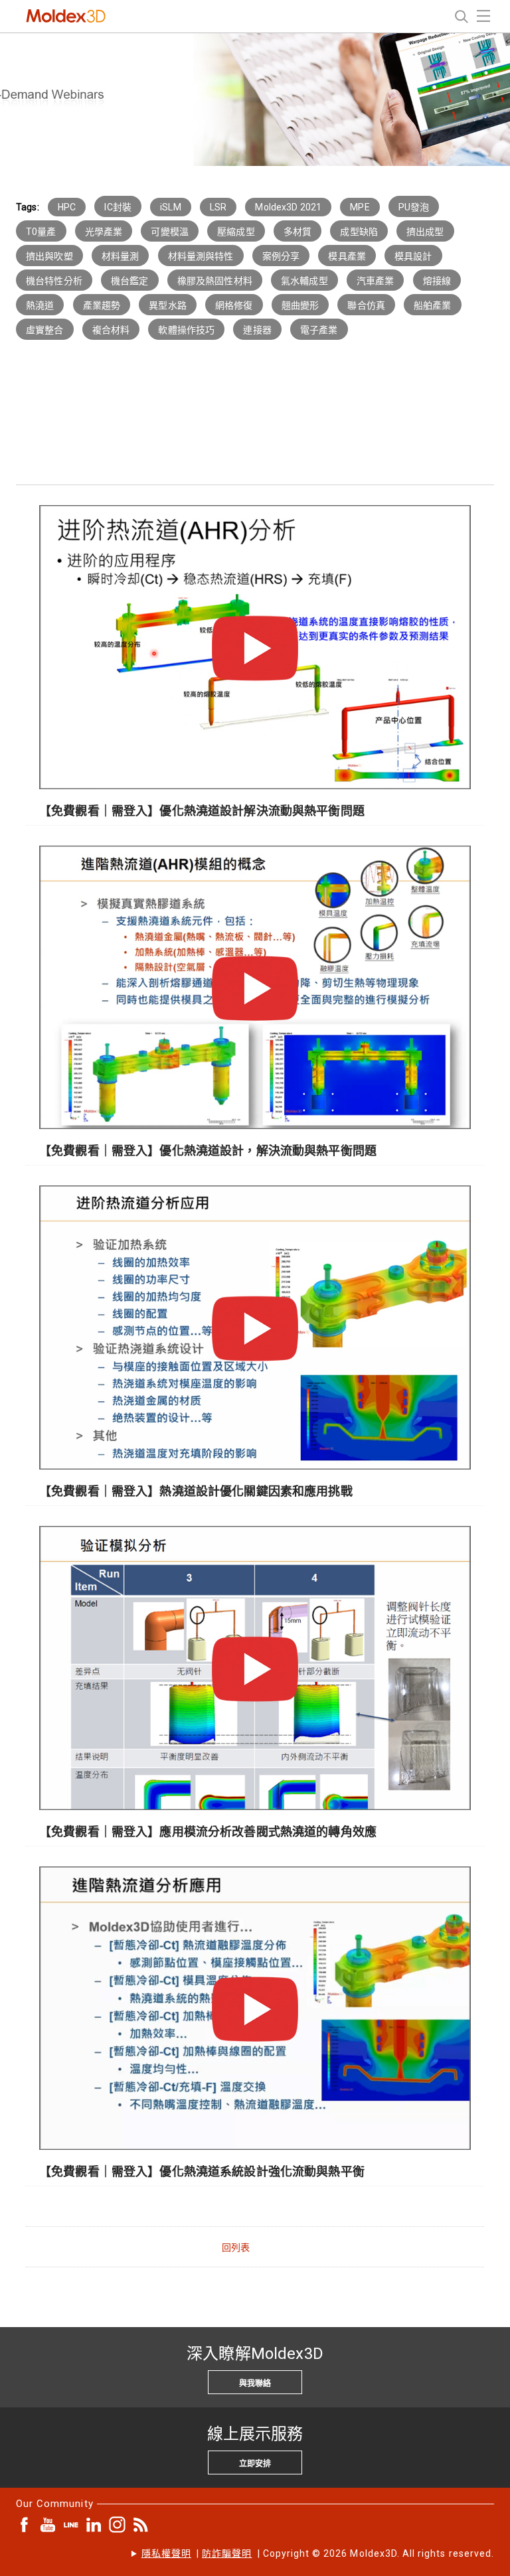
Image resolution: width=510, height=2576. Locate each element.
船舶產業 (433, 305)
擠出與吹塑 (49, 256)
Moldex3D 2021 (288, 207)
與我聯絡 (255, 2384)
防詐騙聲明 (227, 2553)
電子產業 (319, 330)
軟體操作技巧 (186, 330)
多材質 (297, 232)
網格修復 (234, 305)
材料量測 (121, 256)
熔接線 (437, 281)
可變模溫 (170, 232)
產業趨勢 (102, 305)
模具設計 (413, 256)
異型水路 (168, 305)
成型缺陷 (359, 232)
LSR (218, 207)
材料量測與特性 (201, 256)
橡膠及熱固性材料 (215, 281)
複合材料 (111, 330)
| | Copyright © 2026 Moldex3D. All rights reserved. (318, 2553)
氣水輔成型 (304, 281)
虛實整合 (45, 330)
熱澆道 (40, 305)
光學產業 (104, 232)
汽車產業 (376, 281)
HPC (67, 207)
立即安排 (255, 2464)
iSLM (171, 207)
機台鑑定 (130, 281)
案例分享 (281, 256)
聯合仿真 (366, 305)
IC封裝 (118, 207)
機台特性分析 (54, 281)
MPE (360, 207)
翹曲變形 (300, 305)
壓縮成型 (236, 232)
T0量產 (41, 232)
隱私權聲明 (166, 2553)
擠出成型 (425, 232)
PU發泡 (414, 207)
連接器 (257, 330)
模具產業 (347, 256)
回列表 (236, 2247)
